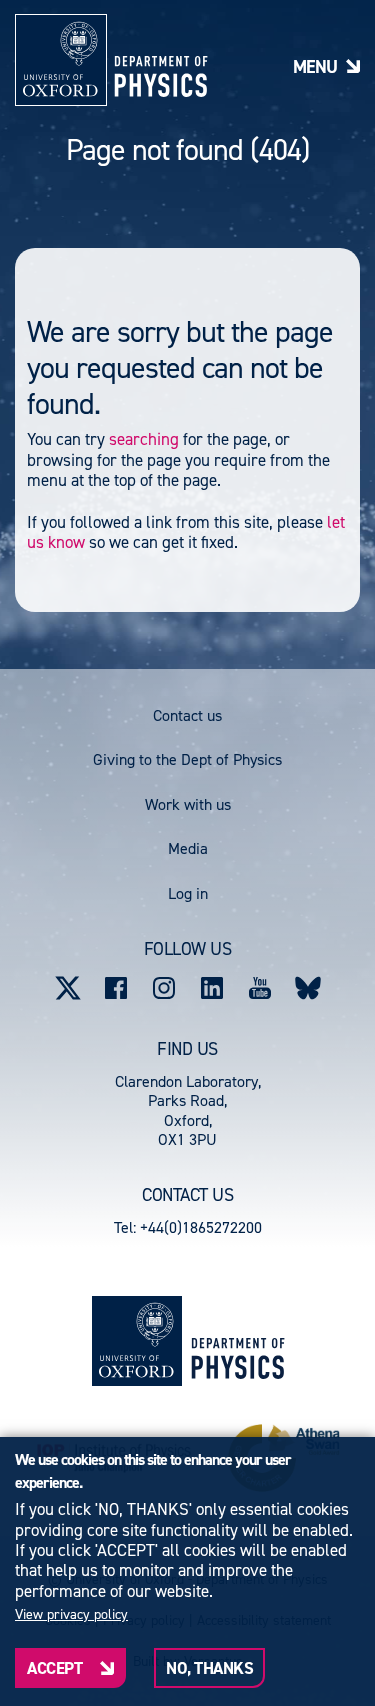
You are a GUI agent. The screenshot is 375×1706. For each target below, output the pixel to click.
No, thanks (209, 1668)
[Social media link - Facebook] (116, 988)
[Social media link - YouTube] (260, 988)
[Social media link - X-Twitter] (68, 988)
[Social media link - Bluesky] (308, 988)
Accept (54, 1668)
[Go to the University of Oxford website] (137, 1341)
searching (144, 439)
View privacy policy (71, 1615)
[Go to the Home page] (237, 1340)
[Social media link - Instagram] (164, 988)
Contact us (187, 715)
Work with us (188, 804)
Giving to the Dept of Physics (187, 759)
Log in (188, 893)
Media (188, 848)
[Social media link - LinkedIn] (212, 988)
